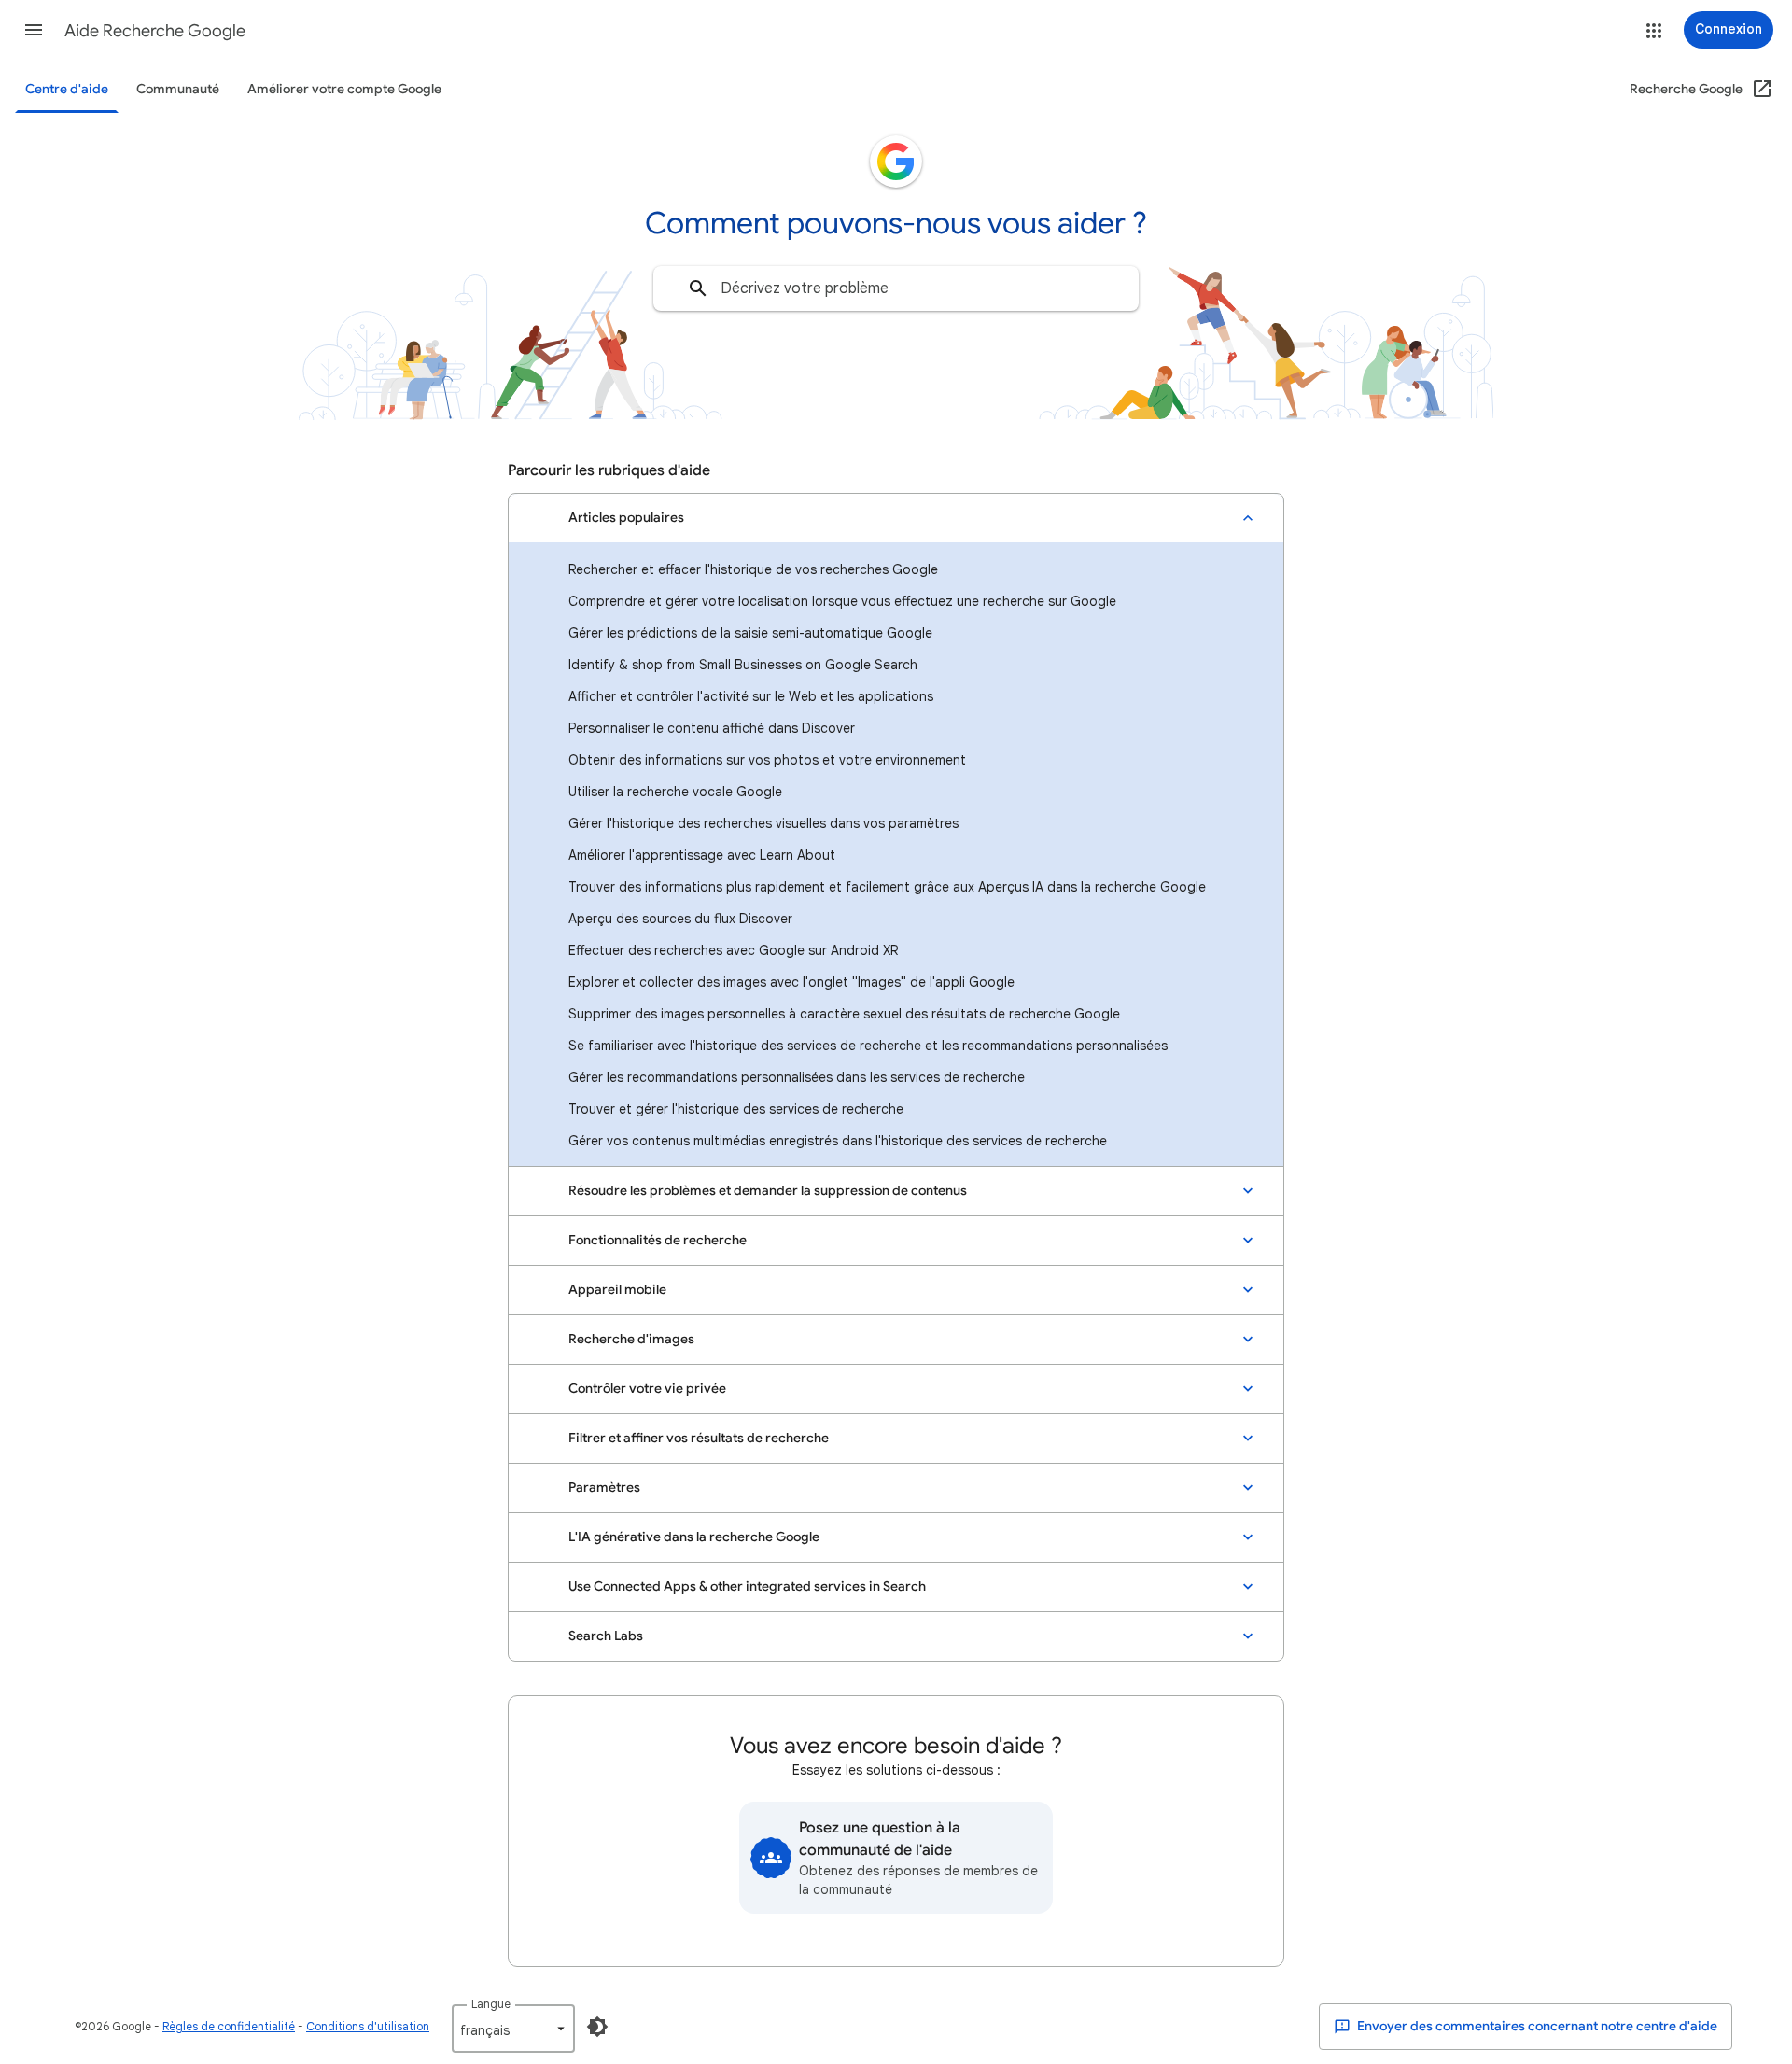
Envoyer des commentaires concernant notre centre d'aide (1536, 2026)
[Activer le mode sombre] (597, 2027)
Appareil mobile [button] (617, 1290)
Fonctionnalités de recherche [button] (658, 1240)
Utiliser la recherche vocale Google (675, 792)
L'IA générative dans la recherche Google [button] (694, 1537)
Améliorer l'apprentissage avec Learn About (702, 855)
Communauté (178, 89)
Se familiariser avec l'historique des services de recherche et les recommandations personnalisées (868, 1046)
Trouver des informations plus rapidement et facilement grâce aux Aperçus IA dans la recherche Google (887, 887)
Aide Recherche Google (155, 31)
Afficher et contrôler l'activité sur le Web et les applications (751, 696)
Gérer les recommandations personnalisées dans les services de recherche (797, 1077)
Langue (491, 2004)
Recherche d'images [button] (631, 1339)
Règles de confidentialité (229, 2026)
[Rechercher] (698, 288)
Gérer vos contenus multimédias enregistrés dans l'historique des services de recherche (838, 1141)
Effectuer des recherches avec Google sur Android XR (733, 950)
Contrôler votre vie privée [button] (647, 1389)
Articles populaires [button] (626, 518)
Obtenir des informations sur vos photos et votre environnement (767, 760)
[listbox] (513, 2029)
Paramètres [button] (604, 1488)
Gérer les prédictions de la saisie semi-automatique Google (750, 633)
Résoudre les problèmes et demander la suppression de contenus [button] (768, 1191)
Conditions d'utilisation (368, 2026)
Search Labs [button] (606, 1636)
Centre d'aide (67, 89)
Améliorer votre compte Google (344, 89)
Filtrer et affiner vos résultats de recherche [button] (699, 1438)
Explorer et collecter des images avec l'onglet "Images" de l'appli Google (791, 982)
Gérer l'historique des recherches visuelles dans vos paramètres (763, 823)
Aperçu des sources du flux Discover (680, 919)
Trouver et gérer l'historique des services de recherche (736, 1109)
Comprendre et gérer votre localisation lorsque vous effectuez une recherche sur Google (842, 601)
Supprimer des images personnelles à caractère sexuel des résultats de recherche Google (844, 1014)
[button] (34, 30)
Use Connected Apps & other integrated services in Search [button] (747, 1587)
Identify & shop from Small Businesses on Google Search (743, 665)
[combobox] (896, 288)
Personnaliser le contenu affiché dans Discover (712, 728)
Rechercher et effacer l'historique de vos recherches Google (753, 569)
